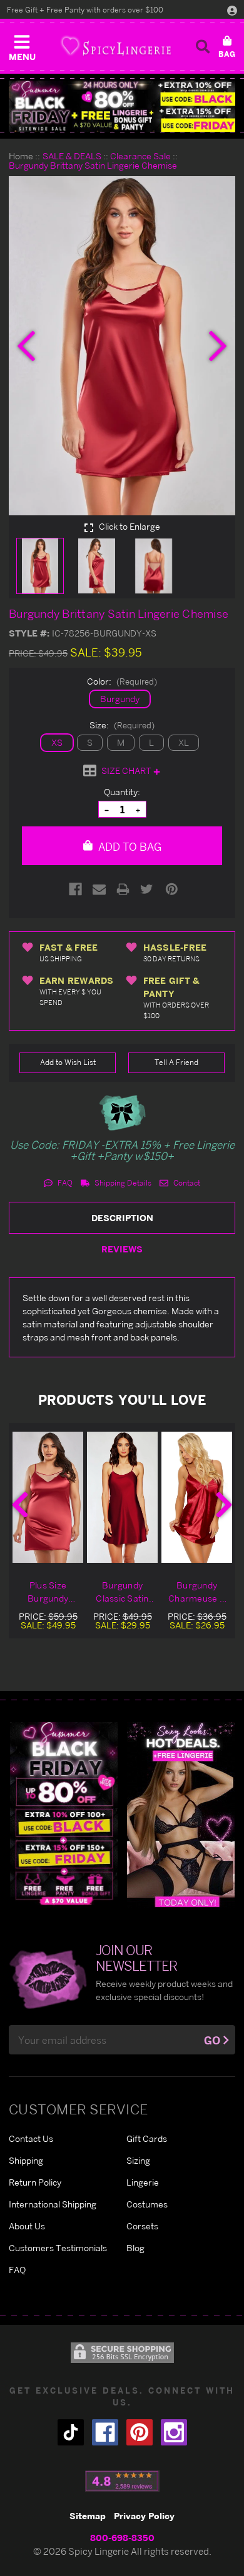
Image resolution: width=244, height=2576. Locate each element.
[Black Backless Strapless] (64, 1814)
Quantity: (122, 792)
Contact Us (31, 2138)
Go (212, 2040)
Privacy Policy (144, 2516)
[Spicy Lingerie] (116, 46)
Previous (20, 1505)
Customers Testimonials (58, 2248)
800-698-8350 (122, 2538)
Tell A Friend (176, 1062)
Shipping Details (122, 1183)
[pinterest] (140, 2432)
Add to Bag (129, 847)
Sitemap (88, 2516)
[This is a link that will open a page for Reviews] (122, 2481)
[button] (22, 45)
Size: (122, 725)
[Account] (232, 10)
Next (224, 1505)
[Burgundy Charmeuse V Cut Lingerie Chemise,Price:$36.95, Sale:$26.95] (197, 1497)
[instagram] (174, 2432)
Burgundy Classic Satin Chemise (122, 1592)
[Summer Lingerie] (181, 1814)
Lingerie (143, 2182)
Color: (122, 681)
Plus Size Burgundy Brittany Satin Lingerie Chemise (48, 1592)
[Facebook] (75, 889)
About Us (27, 2226)
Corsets (142, 2226)
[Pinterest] (172, 889)
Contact (186, 1183)
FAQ (64, 1183)
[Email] (99, 889)
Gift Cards (147, 2138)
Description (122, 1218)
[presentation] (26, 346)
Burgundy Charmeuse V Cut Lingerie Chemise (197, 1592)
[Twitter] (147, 889)
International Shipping (53, 2204)
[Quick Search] (203, 46)
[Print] (123, 889)
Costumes (147, 2204)
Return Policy (35, 2182)
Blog (135, 2248)
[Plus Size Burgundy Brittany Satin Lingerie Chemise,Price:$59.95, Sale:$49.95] (48, 1497)
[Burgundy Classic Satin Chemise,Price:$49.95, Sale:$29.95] (122, 1497)
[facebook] (105, 2432)
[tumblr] (71, 2432)
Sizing (138, 2160)
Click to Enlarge (129, 527)
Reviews (122, 1249)
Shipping (26, 2160)
